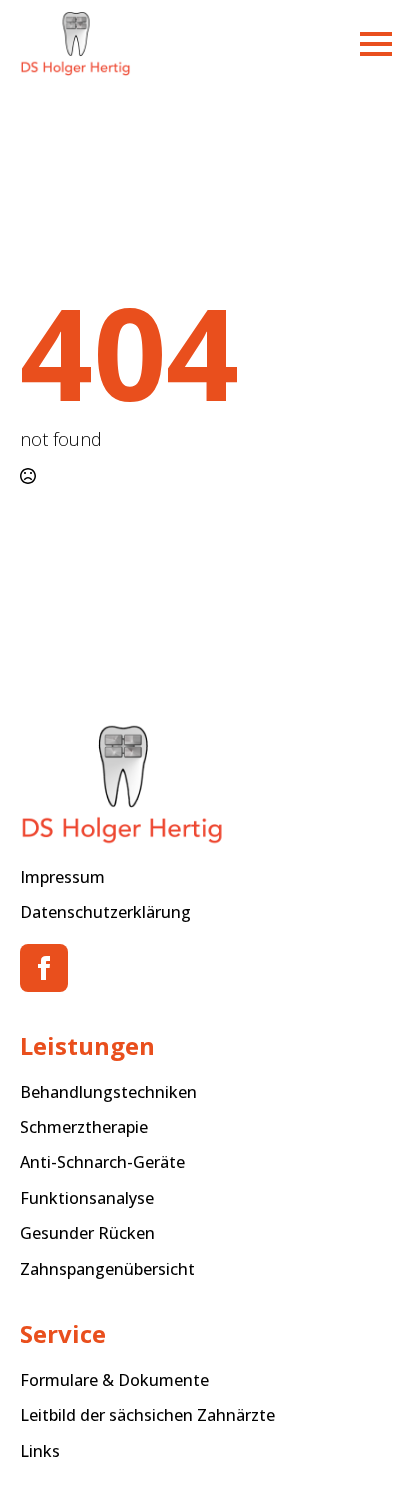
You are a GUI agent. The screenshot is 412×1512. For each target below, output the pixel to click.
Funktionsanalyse (87, 1198)
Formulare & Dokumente (114, 1380)
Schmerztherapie (84, 1127)
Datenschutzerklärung (105, 912)
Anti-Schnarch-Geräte (102, 1162)
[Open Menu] (376, 44)
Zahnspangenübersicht (107, 1269)
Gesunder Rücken (87, 1233)
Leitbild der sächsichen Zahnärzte (147, 1415)
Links (40, 1451)
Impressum (62, 877)
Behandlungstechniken (108, 1092)
